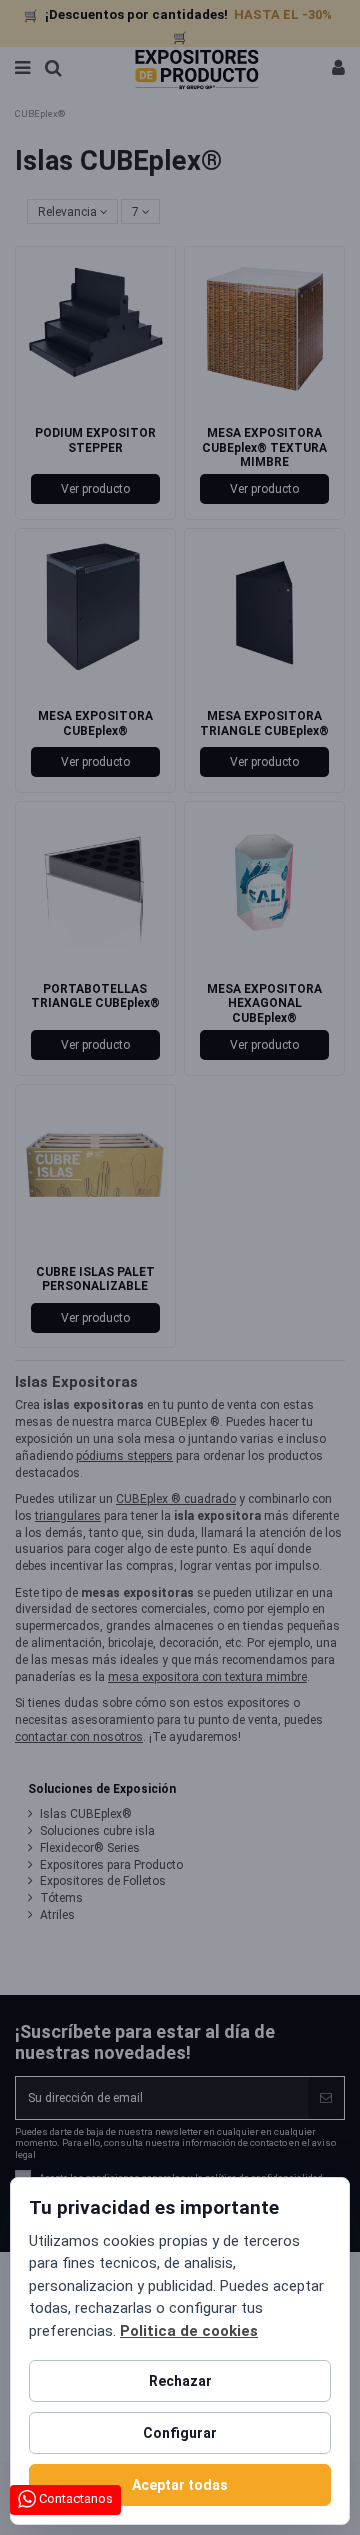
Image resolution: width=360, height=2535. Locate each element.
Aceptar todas (180, 2485)
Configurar (180, 2433)
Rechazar (180, 2381)
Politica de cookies (189, 2331)
